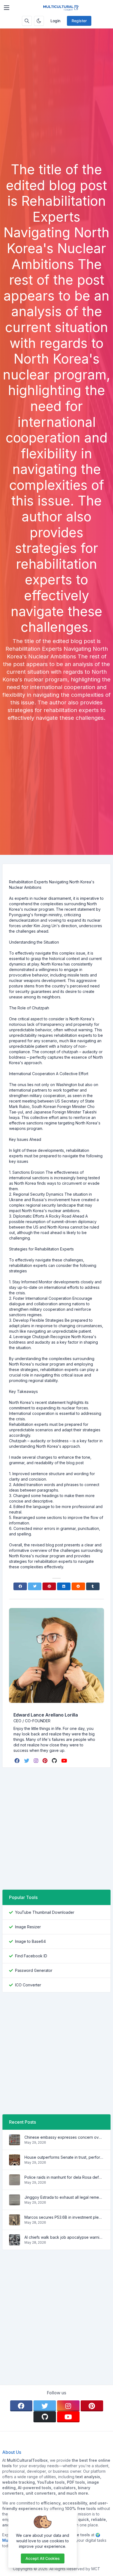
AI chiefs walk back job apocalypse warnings (64, 2237)
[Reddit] (78, 1586)
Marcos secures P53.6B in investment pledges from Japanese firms (64, 2217)
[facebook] (18, 1761)
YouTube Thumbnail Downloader (45, 1912)
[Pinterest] (49, 1586)
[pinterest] (46, 1761)
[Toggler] (7, 8)
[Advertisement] (56, 102)
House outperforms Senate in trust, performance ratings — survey (64, 2157)
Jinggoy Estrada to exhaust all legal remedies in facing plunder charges (64, 2197)
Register (79, 21)
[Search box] (27, 21)
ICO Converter (28, 1985)
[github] (55, 1761)
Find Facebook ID (31, 1956)
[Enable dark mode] (39, 21)
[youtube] (65, 1761)
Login (55, 21)
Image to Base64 (30, 1941)
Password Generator (34, 1970)
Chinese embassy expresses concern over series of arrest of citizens (64, 2137)
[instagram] (36, 1761)
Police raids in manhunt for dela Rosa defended (64, 2177)
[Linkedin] (64, 1586)
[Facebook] (20, 1586)
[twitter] (27, 1761)
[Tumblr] (93, 1586)
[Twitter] (35, 1586)
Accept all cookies (43, 2558)
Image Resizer (28, 1927)
